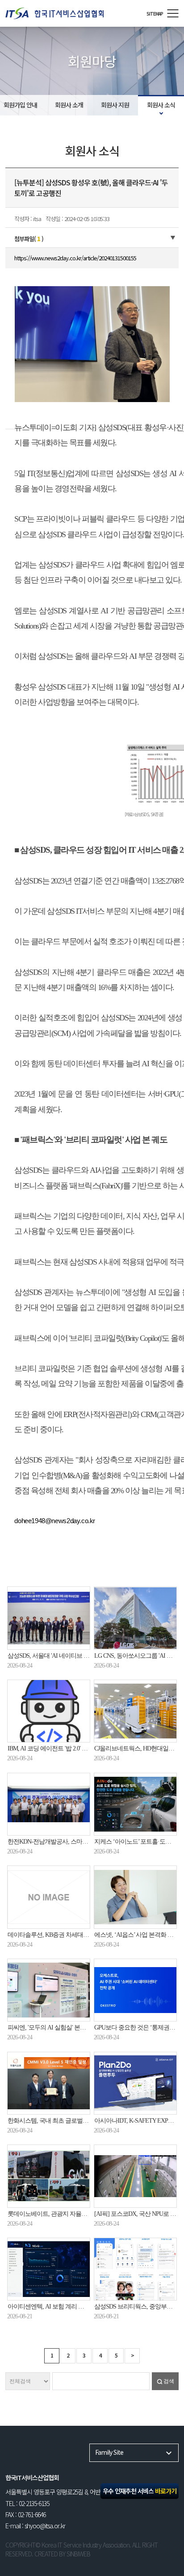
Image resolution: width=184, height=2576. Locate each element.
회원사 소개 (69, 105)
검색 (169, 2381)
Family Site (109, 2452)
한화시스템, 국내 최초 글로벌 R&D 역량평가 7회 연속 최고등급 (88, 2121)
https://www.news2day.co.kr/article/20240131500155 (75, 258)
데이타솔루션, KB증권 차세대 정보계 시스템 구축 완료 (77, 1935)
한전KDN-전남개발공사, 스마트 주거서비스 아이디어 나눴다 (85, 1842)
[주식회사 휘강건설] (71, 13)
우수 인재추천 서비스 (140, 2491)
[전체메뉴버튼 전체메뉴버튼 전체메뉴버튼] (173, 13)
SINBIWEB (78, 2554)
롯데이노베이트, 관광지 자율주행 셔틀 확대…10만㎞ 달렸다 (84, 2214)
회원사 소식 (161, 105)
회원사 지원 (115, 105)
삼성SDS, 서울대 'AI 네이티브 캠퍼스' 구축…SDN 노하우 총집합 (88, 1656)
